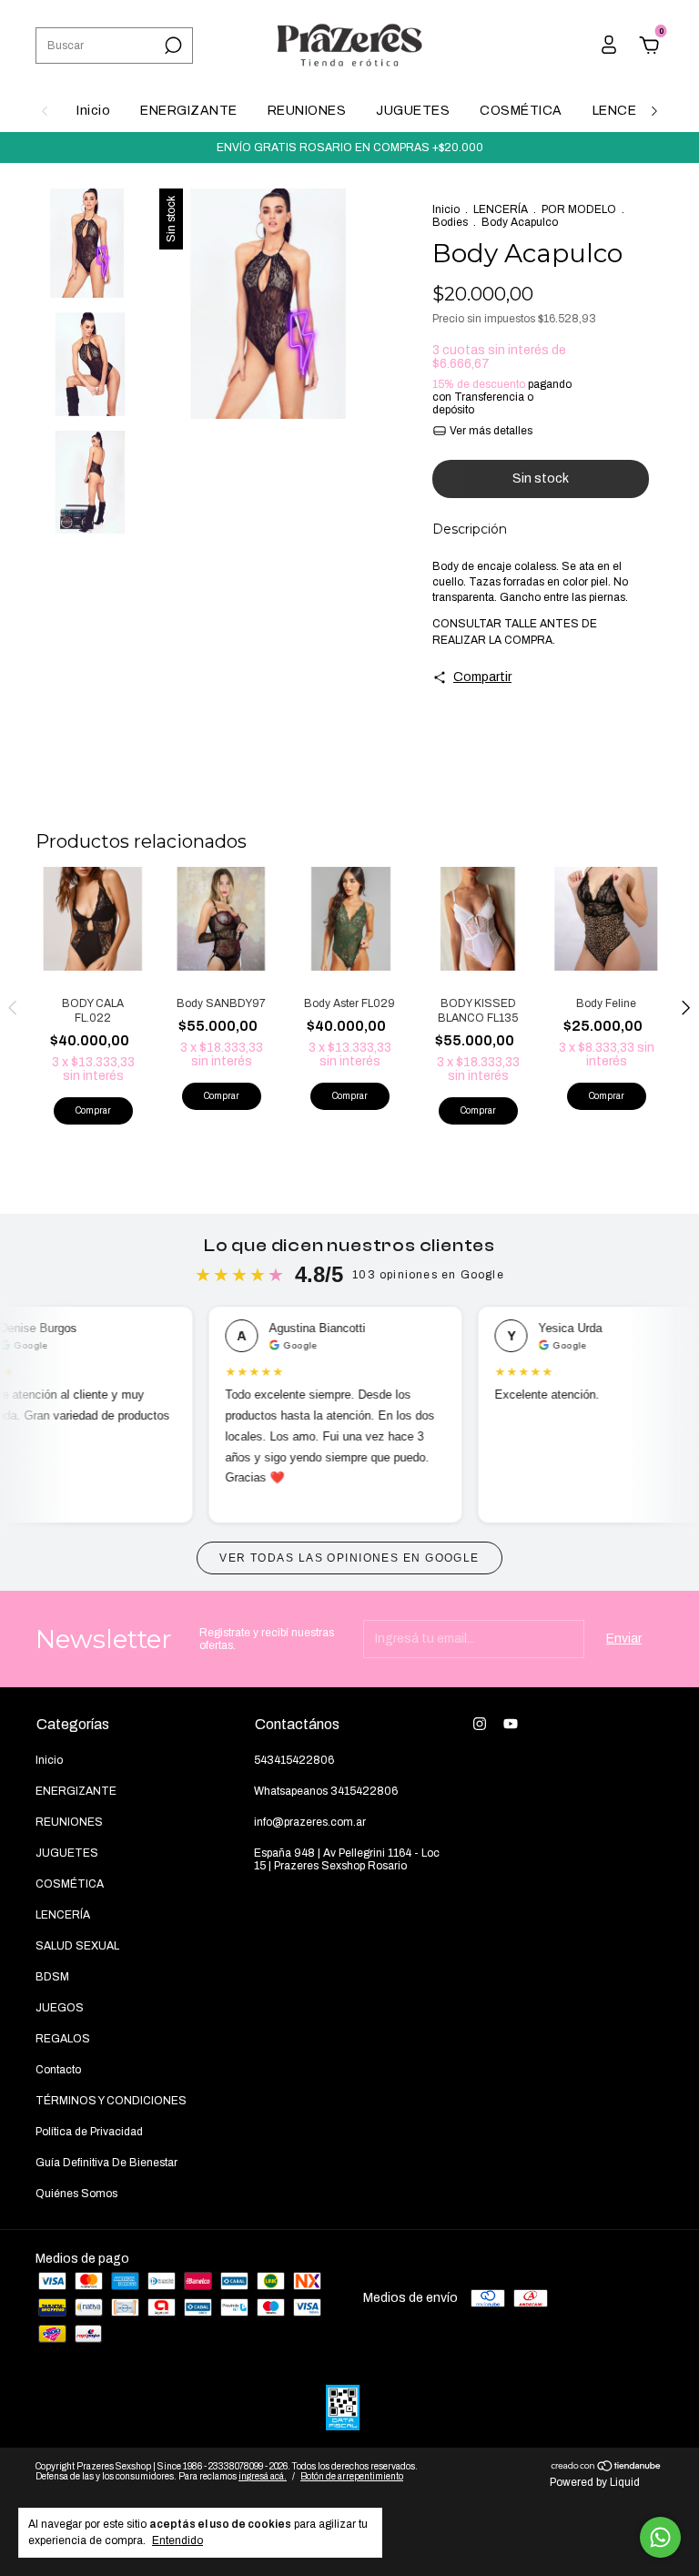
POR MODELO (579, 209)
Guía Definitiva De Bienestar (106, 2163)
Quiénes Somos (76, 2194)
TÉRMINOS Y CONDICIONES (111, 2101)
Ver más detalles (490, 431)
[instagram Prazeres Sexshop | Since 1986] (480, 1724)
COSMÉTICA (521, 111)
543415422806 (294, 1760)
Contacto (58, 2070)
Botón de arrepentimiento (352, 2476)
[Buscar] (172, 46)
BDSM (52, 1977)
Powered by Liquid (595, 2482)
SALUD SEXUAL (77, 1946)
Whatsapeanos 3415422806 (326, 1791)
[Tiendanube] (607, 2468)
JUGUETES (413, 111)
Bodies (450, 222)
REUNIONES (307, 111)
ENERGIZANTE (189, 111)
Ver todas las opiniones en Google (349, 1558)
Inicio (93, 111)
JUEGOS (60, 2008)
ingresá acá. (263, 2476)
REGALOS (63, 2039)
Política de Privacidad (89, 2132)
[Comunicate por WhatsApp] (660, 2537)
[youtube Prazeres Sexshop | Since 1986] (511, 1724)
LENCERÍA (626, 111)
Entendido (177, 2540)
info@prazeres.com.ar (310, 1822)
